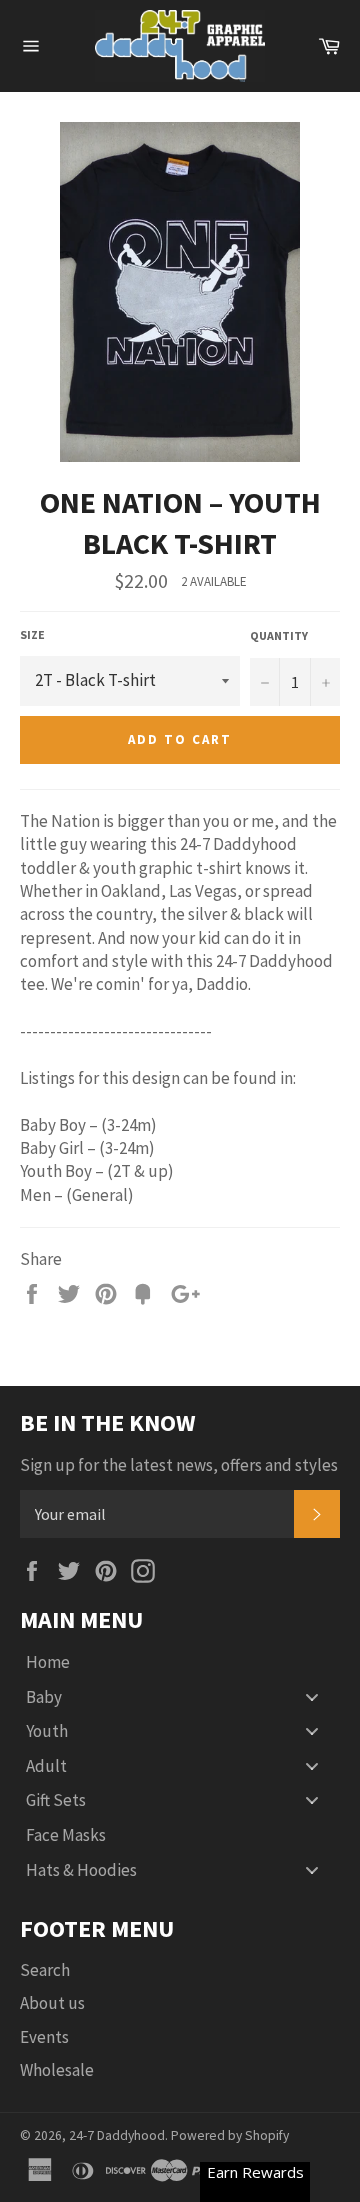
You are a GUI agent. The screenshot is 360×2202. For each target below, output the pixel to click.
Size (32, 634)
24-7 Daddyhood (117, 2135)
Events (44, 2037)
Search (45, 1970)
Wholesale (57, 2070)
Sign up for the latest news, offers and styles (179, 1465)
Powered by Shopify (230, 2135)
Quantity (279, 635)
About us (52, 2003)
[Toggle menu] (312, 1696)
